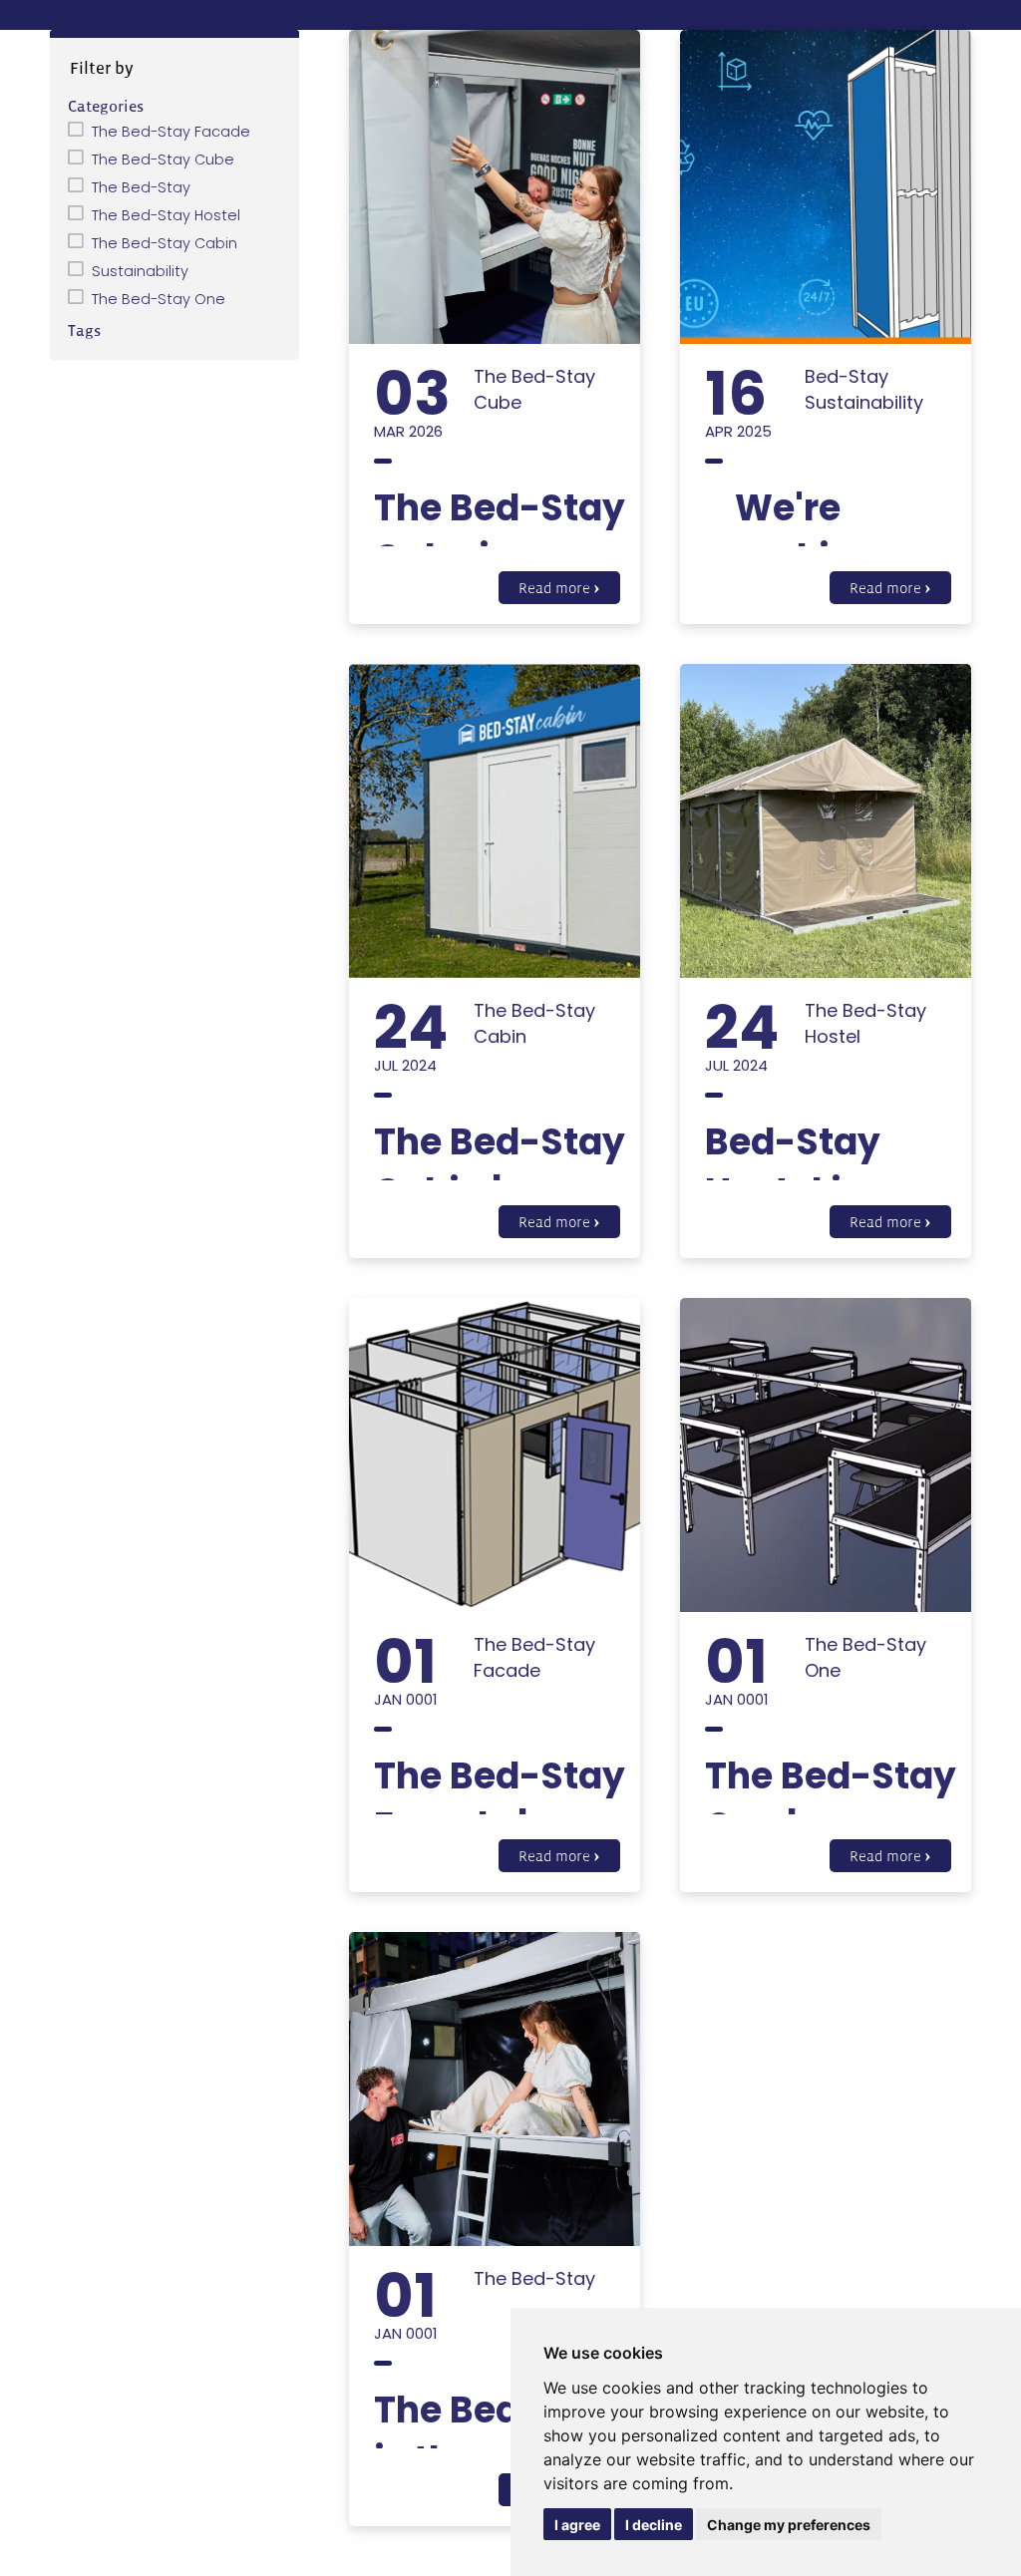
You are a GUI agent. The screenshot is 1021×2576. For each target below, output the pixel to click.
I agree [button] (577, 2525)
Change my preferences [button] (789, 2525)
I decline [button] (654, 2525)
